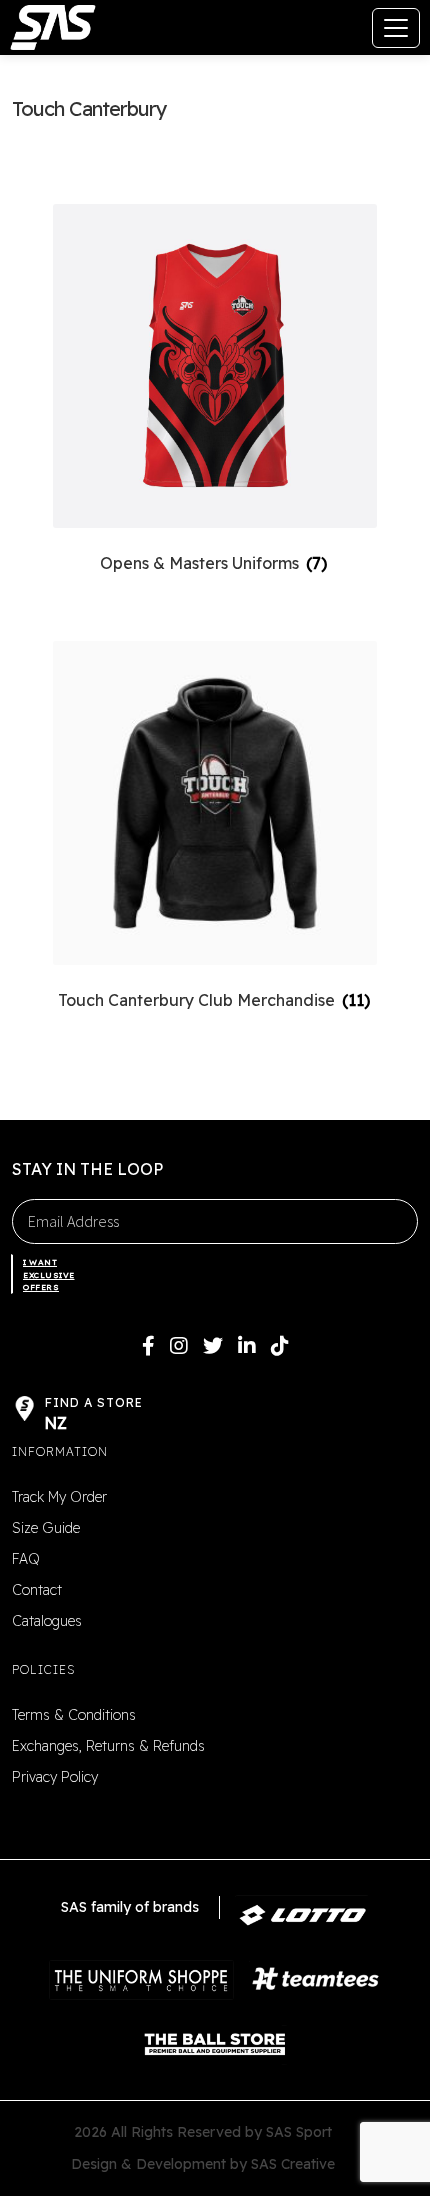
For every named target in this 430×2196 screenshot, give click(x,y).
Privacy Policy (55, 1777)
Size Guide (46, 1528)
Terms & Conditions (74, 1715)
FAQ (26, 1559)
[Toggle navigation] (396, 28)
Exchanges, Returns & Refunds (108, 1746)
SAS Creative (293, 2164)
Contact (37, 1590)
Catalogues (47, 1621)
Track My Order (59, 1497)
